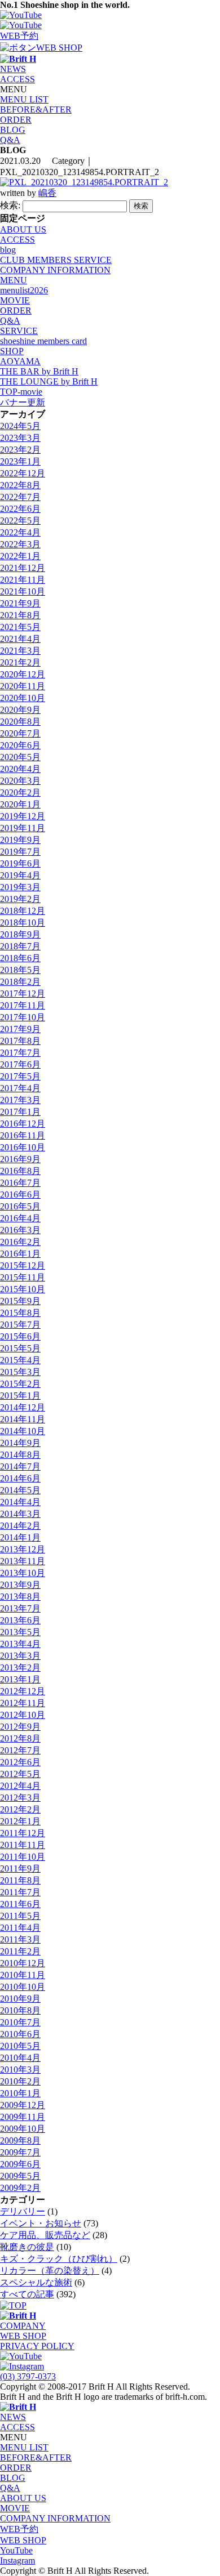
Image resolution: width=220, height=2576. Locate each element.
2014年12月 (23, 1407)
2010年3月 (20, 2070)
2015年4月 (20, 1360)
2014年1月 (20, 1537)
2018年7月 (20, 946)
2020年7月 (20, 733)
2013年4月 (20, 1644)
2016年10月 (23, 1147)
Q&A (10, 140)
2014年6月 (20, 1478)
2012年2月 (20, 1809)
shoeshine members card (43, 341)
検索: (10, 205)
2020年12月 (23, 674)
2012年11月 (23, 1703)
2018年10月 (23, 923)
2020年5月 (20, 757)
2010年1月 (20, 2093)
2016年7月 (20, 1183)
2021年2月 (20, 662)
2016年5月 (20, 1206)
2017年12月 (23, 994)
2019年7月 (20, 852)
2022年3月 (20, 544)
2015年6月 (20, 1336)
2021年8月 (20, 615)
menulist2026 (24, 290)
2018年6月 (20, 958)
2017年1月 (20, 1112)
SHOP (12, 351)
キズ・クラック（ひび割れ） (59, 2259)
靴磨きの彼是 (27, 2247)
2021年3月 (20, 651)
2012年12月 (23, 1691)
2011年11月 (23, 1845)
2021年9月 (20, 603)
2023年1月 (20, 461)
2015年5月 (20, 1348)
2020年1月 (20, 804)
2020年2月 (20, 793)
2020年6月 (20, 745)
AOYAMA (20, 361)
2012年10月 (23, 1715)
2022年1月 (20, 556)
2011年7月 (20, 1892)
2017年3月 (20, 1100)
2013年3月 (20, 1656)
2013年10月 (23, 1573)
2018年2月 (20, 982)
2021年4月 (20, 639)
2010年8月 (20, 2010)
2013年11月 (23, 1561)
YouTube (16, 2550)
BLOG (13, 130)
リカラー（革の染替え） (50, 2271)
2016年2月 (20, 1242)
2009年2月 (20, 2188)
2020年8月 (20, 722)
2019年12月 (23, 816)
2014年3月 (20, 1514)
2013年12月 (23, 1549)
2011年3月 (20, 1939)
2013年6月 (20, 1620)
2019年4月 (20, 875)
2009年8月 (20, 2140)
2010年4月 (20, 2058)
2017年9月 (20, 1029)
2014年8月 (20, 1455)
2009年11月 (23, 2117)
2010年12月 (23, 1963)
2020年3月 (20, 781)
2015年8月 (20, 1313)
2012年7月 (20, 1750)
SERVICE (19, 331)
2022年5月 (20, 521)
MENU (14, 280)
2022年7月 (20, 497)
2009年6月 (20, 2164)
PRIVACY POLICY (37, 2346)
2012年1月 (20, 1821)
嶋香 (47, 193)
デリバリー (23, 2211)
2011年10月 (23, 1857)
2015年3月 (20, 1372)
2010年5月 (20, 2046)
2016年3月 (20, 1230)
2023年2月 (20, 450)
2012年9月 (20, 1727)
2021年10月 (23, 591)
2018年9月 (20, 934)
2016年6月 (20, 1195)
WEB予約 (19, 2529)
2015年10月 (23, 1289)
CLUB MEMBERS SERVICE (56, 260)
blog (8, 250)
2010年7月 (20, 2022)
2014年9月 (20, 1443)
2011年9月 (20, 1869)
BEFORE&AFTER (36, 110)
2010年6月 (20, 2034)
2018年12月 (23, 911)
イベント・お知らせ (41, 2223)
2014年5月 (20, 1490)
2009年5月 (20, 2176)
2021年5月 (20, 627)
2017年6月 (20, 1064)
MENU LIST (24, 99)
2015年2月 (20, 1384)
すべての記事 (27, 2294)
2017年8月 (20, 1041)
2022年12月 (23, 473)
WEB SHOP (23, 2336)
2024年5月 (20, 426)
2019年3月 (20, 887)
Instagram (17, 2561)
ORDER (16, 120)
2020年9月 (20, 710)
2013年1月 (20, 1679)
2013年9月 (20, 1585)
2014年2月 (20, 1526)
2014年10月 (23, 1431)
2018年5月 (20, 970)
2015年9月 (20, 1301)
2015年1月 (20, 1396)
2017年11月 (23, 1005)
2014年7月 (20, 1466)
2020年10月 (23, 698)
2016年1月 (20, 1254)
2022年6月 (20, 509)
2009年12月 (23, 2105)
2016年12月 (23, 1124)
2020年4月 (20, 769)
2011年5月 (20, 1916)
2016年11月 (23, 1135)
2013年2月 (20, 1668)
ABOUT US (23, 229)
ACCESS (17, 79)
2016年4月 (20, 1218)
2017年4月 (20, 1088)
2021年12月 (23, 568)
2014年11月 (23, 1419)
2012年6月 (20, 1762)
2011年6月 (20, 1904)
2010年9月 (20, 1999)
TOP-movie (21, 392)
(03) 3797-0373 (28, 2376)
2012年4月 (20, 1786)
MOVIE (15, 300)
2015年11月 (23, 1277)
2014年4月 (20, 1502)
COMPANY (23, 2326)
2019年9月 (20, 840)
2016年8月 (20, 1171)
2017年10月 (23, 1017)
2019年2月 (20, 899)
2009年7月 (20, 2152)
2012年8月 (20, 1738)
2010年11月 (23, 1975)
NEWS (13, 69)
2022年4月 (20, 532)
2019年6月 (20, 863)
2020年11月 (23, 686)
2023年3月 (20, 438)
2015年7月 (20, 1325)
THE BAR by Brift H (39, 371)
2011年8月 (20, 1880)
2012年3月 (20, 1798)
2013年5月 (20, 1632)
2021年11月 (23, 580)
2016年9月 (20, 1159)
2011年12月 (23, 1833)
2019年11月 (23, 828)
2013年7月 (20, 1608)
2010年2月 (20, 2081)
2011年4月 (20, 1928)
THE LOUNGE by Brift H (49, 381)
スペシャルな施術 (36, 2282)
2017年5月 (20, 1076)
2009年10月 (23, 2129)
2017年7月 (20, 1053)
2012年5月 (20, 1774)
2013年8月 (20, 1597)
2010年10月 (23, 1987)
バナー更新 (23, 402)
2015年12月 (23, 1265)
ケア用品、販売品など (45, 2235)
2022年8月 (20, 485)
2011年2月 (20, 1951)
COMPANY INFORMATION (55, 270)
